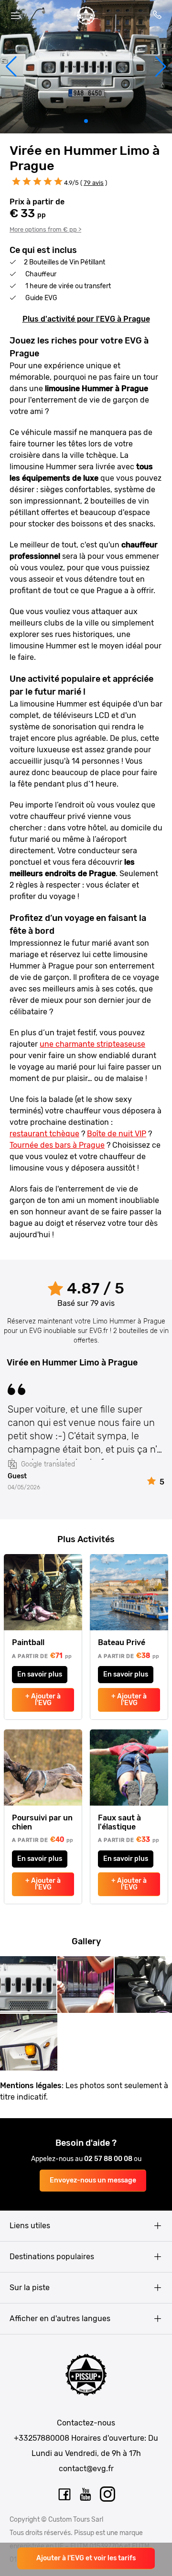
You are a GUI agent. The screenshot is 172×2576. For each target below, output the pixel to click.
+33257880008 (42, 2438)
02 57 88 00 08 (109, 2159)
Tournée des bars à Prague (57, 1145)
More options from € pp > (45, 229)
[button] (11, 67)
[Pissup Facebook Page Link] (64, 2495)
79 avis (94, 183)
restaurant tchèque (44, 1134)
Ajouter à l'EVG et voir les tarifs (86, 2558)
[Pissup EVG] (86, 16)
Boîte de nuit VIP (117, 1134)
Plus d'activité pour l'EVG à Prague (86, 319)
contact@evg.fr (86, 2469)
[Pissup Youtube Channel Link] (86, 2495)
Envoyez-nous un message (93, 2180)
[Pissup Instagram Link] (107, 2495)
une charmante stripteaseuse (92, 1044)
